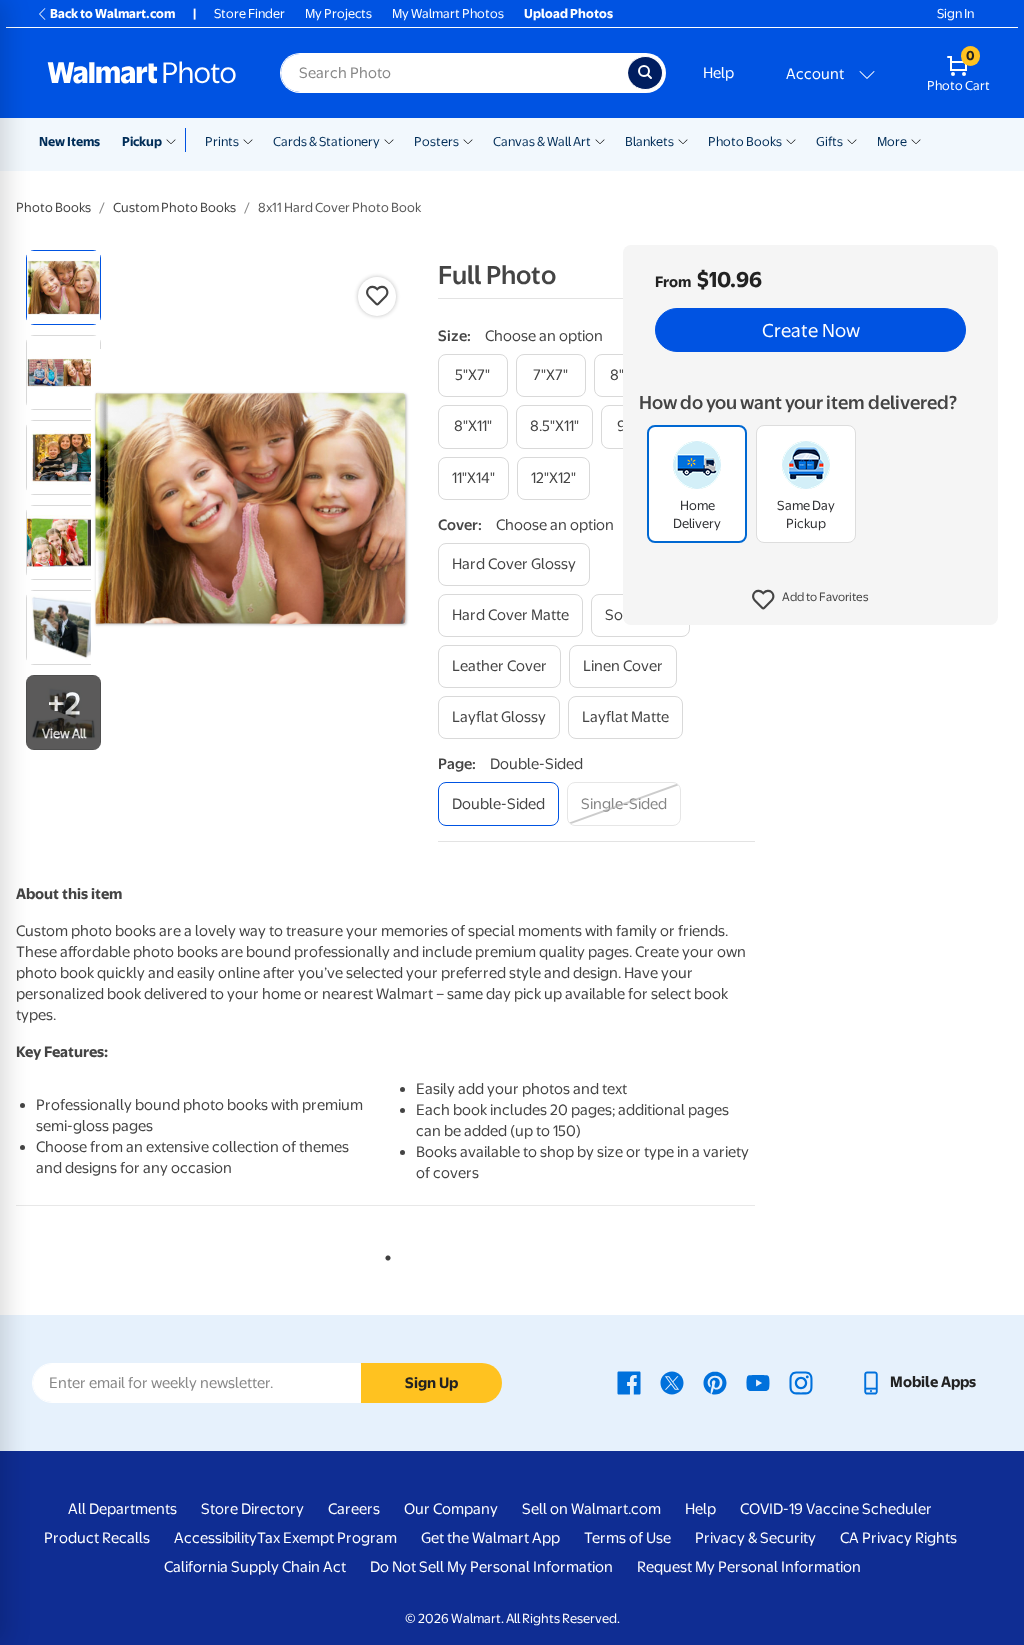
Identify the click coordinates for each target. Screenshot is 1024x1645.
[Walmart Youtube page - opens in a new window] (758, 1382)
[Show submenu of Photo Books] (791, 140)
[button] (810, 600)
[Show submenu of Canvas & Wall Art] (600, 140)
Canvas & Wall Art (542, 141)
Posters (436, 141)
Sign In (955, 13)
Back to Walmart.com (112, 13)
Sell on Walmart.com (591, 1509)
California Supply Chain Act (255, 1567)
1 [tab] (384, 1254)
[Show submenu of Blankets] (683, 140)
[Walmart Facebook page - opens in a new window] (629, 1382)
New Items (69, 141)
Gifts (829, 141)
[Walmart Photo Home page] (142, 73)
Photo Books (745, 141)
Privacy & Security (755, 1538)
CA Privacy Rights (898, 1538)
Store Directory (252, 1509)
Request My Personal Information (749, 1567)
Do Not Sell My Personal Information (491, 1567)
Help (718, 73)
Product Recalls (97, 1538)
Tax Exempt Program (327, 1538)
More (892, 141)
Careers (354, 1509)
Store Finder (249, 13)
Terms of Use (627, 1538)
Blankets (649, 141)
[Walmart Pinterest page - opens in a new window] (715, 1382)
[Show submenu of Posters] (468, 140)
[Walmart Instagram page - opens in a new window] (801, 1382)
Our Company (451, 1509)
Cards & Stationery (326, 141)
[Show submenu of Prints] (248, 140)
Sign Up (431, 1383)
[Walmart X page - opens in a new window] (672, 1382)
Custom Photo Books (174, 207)
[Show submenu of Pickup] (175, 140)
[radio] (63, 287)
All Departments (122, 1509)
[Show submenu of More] (916, 140)
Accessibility (215, 1538)
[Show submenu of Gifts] (852, 140)
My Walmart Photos (448, 13)
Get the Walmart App (490, 1538)
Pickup (142, 141)
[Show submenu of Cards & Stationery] (389, 140)
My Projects (338, 13)
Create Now (811, 330)
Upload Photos (568, 13)
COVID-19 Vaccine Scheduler (836, 1509)
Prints (222, 141)
